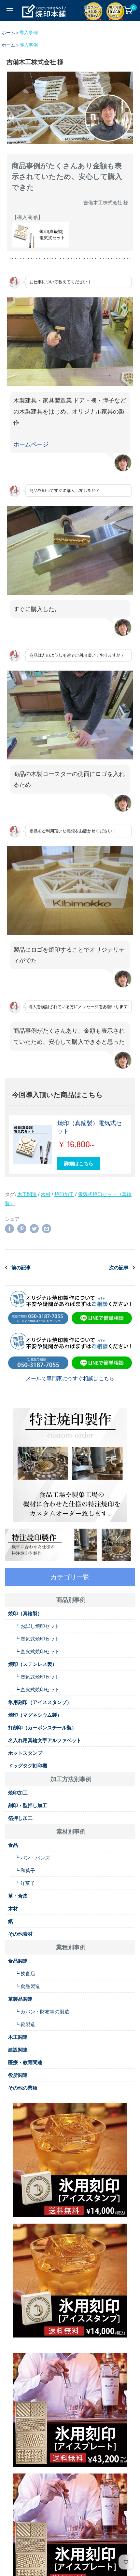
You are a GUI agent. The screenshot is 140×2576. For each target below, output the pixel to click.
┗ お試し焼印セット (37, 1626)
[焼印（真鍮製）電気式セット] (33, 1144)
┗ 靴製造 (25, 2024)
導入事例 (29, 32)
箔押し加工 (20, 1818)
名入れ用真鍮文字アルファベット (45, 1740)
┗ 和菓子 (25, 1870)
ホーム (8, 32)
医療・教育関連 (25, 2062)
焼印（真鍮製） (25, 1613)
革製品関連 (20, 1999)
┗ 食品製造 (27, 1986)
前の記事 (21, 1267)
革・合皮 (18, 1896)
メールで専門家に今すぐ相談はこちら (70, 1378)
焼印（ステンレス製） (33, 1664)
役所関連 (18, 2075)
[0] (128, 10)
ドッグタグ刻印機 (28, 1765)
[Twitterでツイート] (34, 1228)
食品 (13, 1845)
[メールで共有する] (47, 1228)
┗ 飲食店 (25, 1973)
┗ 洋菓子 (25, 1883)
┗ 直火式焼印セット (37, 1651)
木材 (46, 1194)
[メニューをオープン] (10, 11)
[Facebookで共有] (9, 1228)
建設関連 (18, 2050)
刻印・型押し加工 (28, 1805)
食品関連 (18, 1961)
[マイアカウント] (115, 10)
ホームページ (31, 444)
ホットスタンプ (25, 1753)
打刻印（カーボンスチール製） (42, 1727)
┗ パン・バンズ (32, 1858)
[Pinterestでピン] (22, 1228)
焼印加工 (64, 1194)
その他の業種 (23, 2088)
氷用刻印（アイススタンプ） (40, 1702)
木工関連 (27, 1194)
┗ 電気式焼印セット (37, 1639)
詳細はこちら (79, 1163)
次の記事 (119, 1267)
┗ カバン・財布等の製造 (42, 2011)
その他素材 (20, 1934)
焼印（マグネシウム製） (35, 1715)
